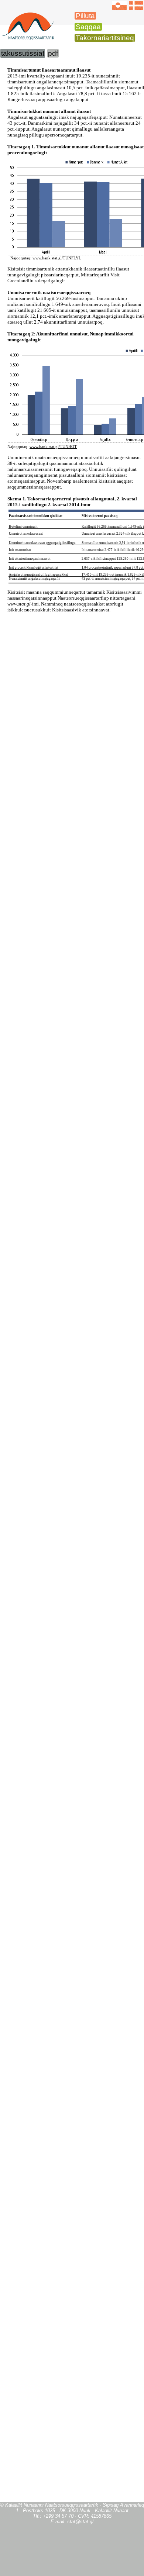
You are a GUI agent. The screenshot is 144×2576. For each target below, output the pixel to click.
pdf (53, 53)
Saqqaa (88, 27)
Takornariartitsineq (105, 38)
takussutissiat (23, 53)
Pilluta (85, 16)
